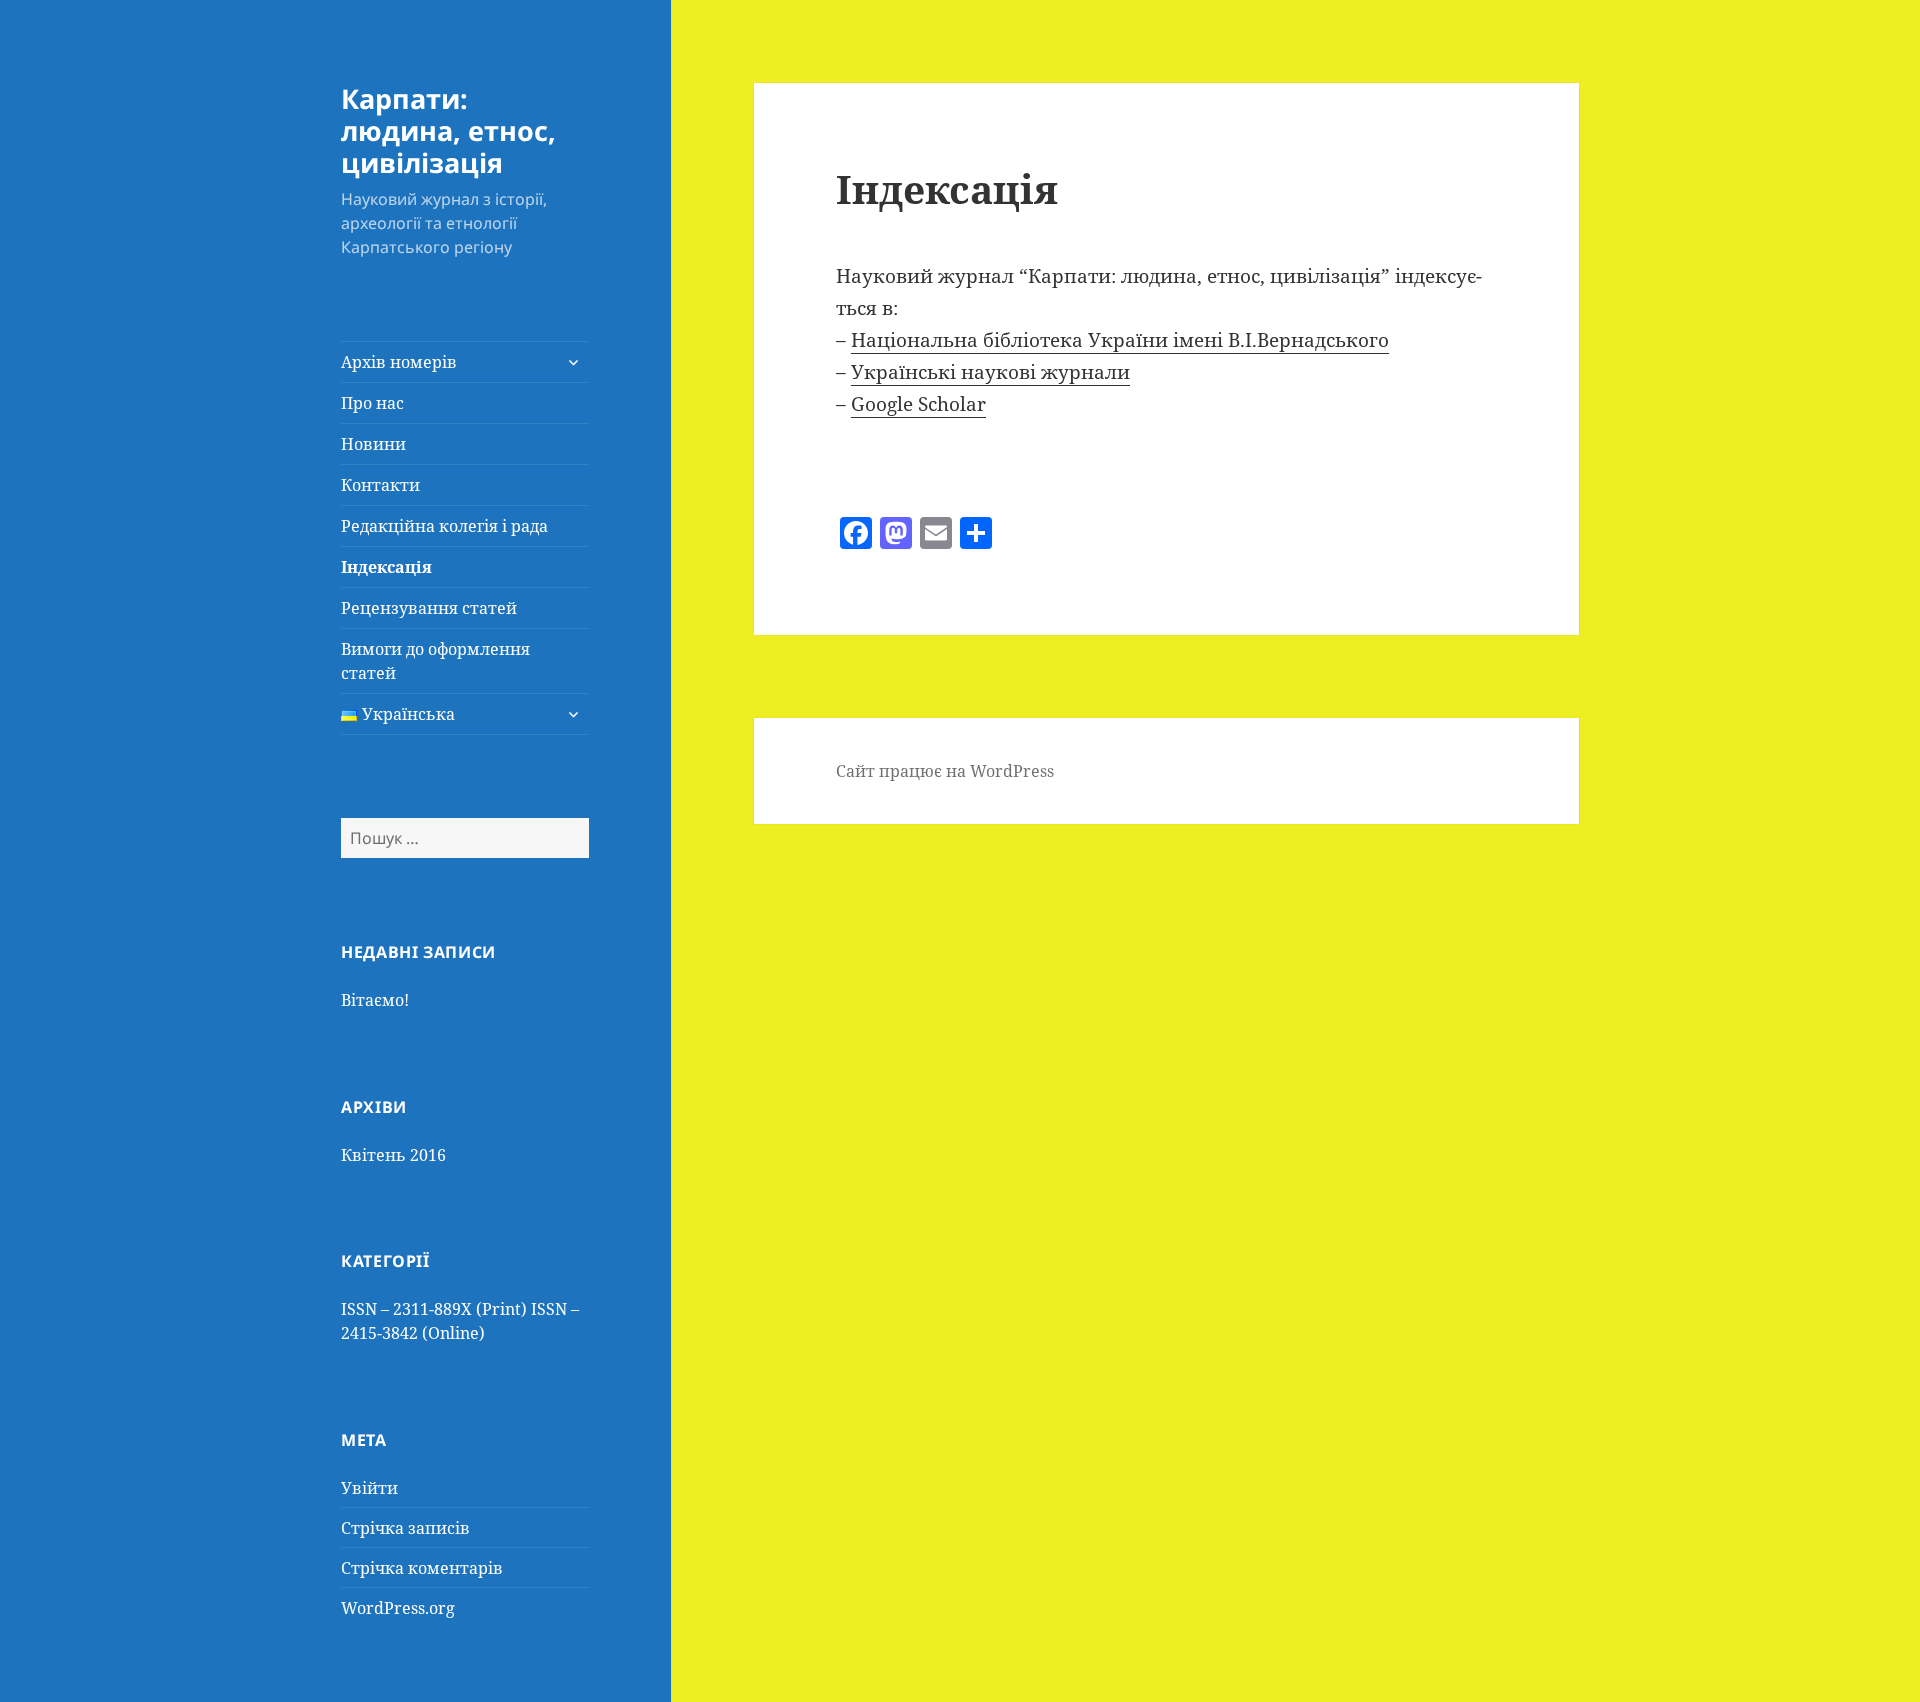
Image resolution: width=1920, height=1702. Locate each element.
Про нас (372, 403)
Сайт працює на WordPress (945, 771)
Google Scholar (918, 404)
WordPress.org (398, 1608)
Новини (373, 444)
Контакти (380, 485)
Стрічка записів (405, 1528)
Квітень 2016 (393, 1155)
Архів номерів (399, 362)
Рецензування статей (429, 608)
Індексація (386, 567)
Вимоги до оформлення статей (435, 661)
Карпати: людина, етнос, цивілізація (448, 130)
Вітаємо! (375, 1000)
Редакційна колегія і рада (444, 526)
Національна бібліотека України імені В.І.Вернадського (1120, 340)
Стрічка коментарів (422, 1568)
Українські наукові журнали (990, 372)
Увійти (369, 1488)
